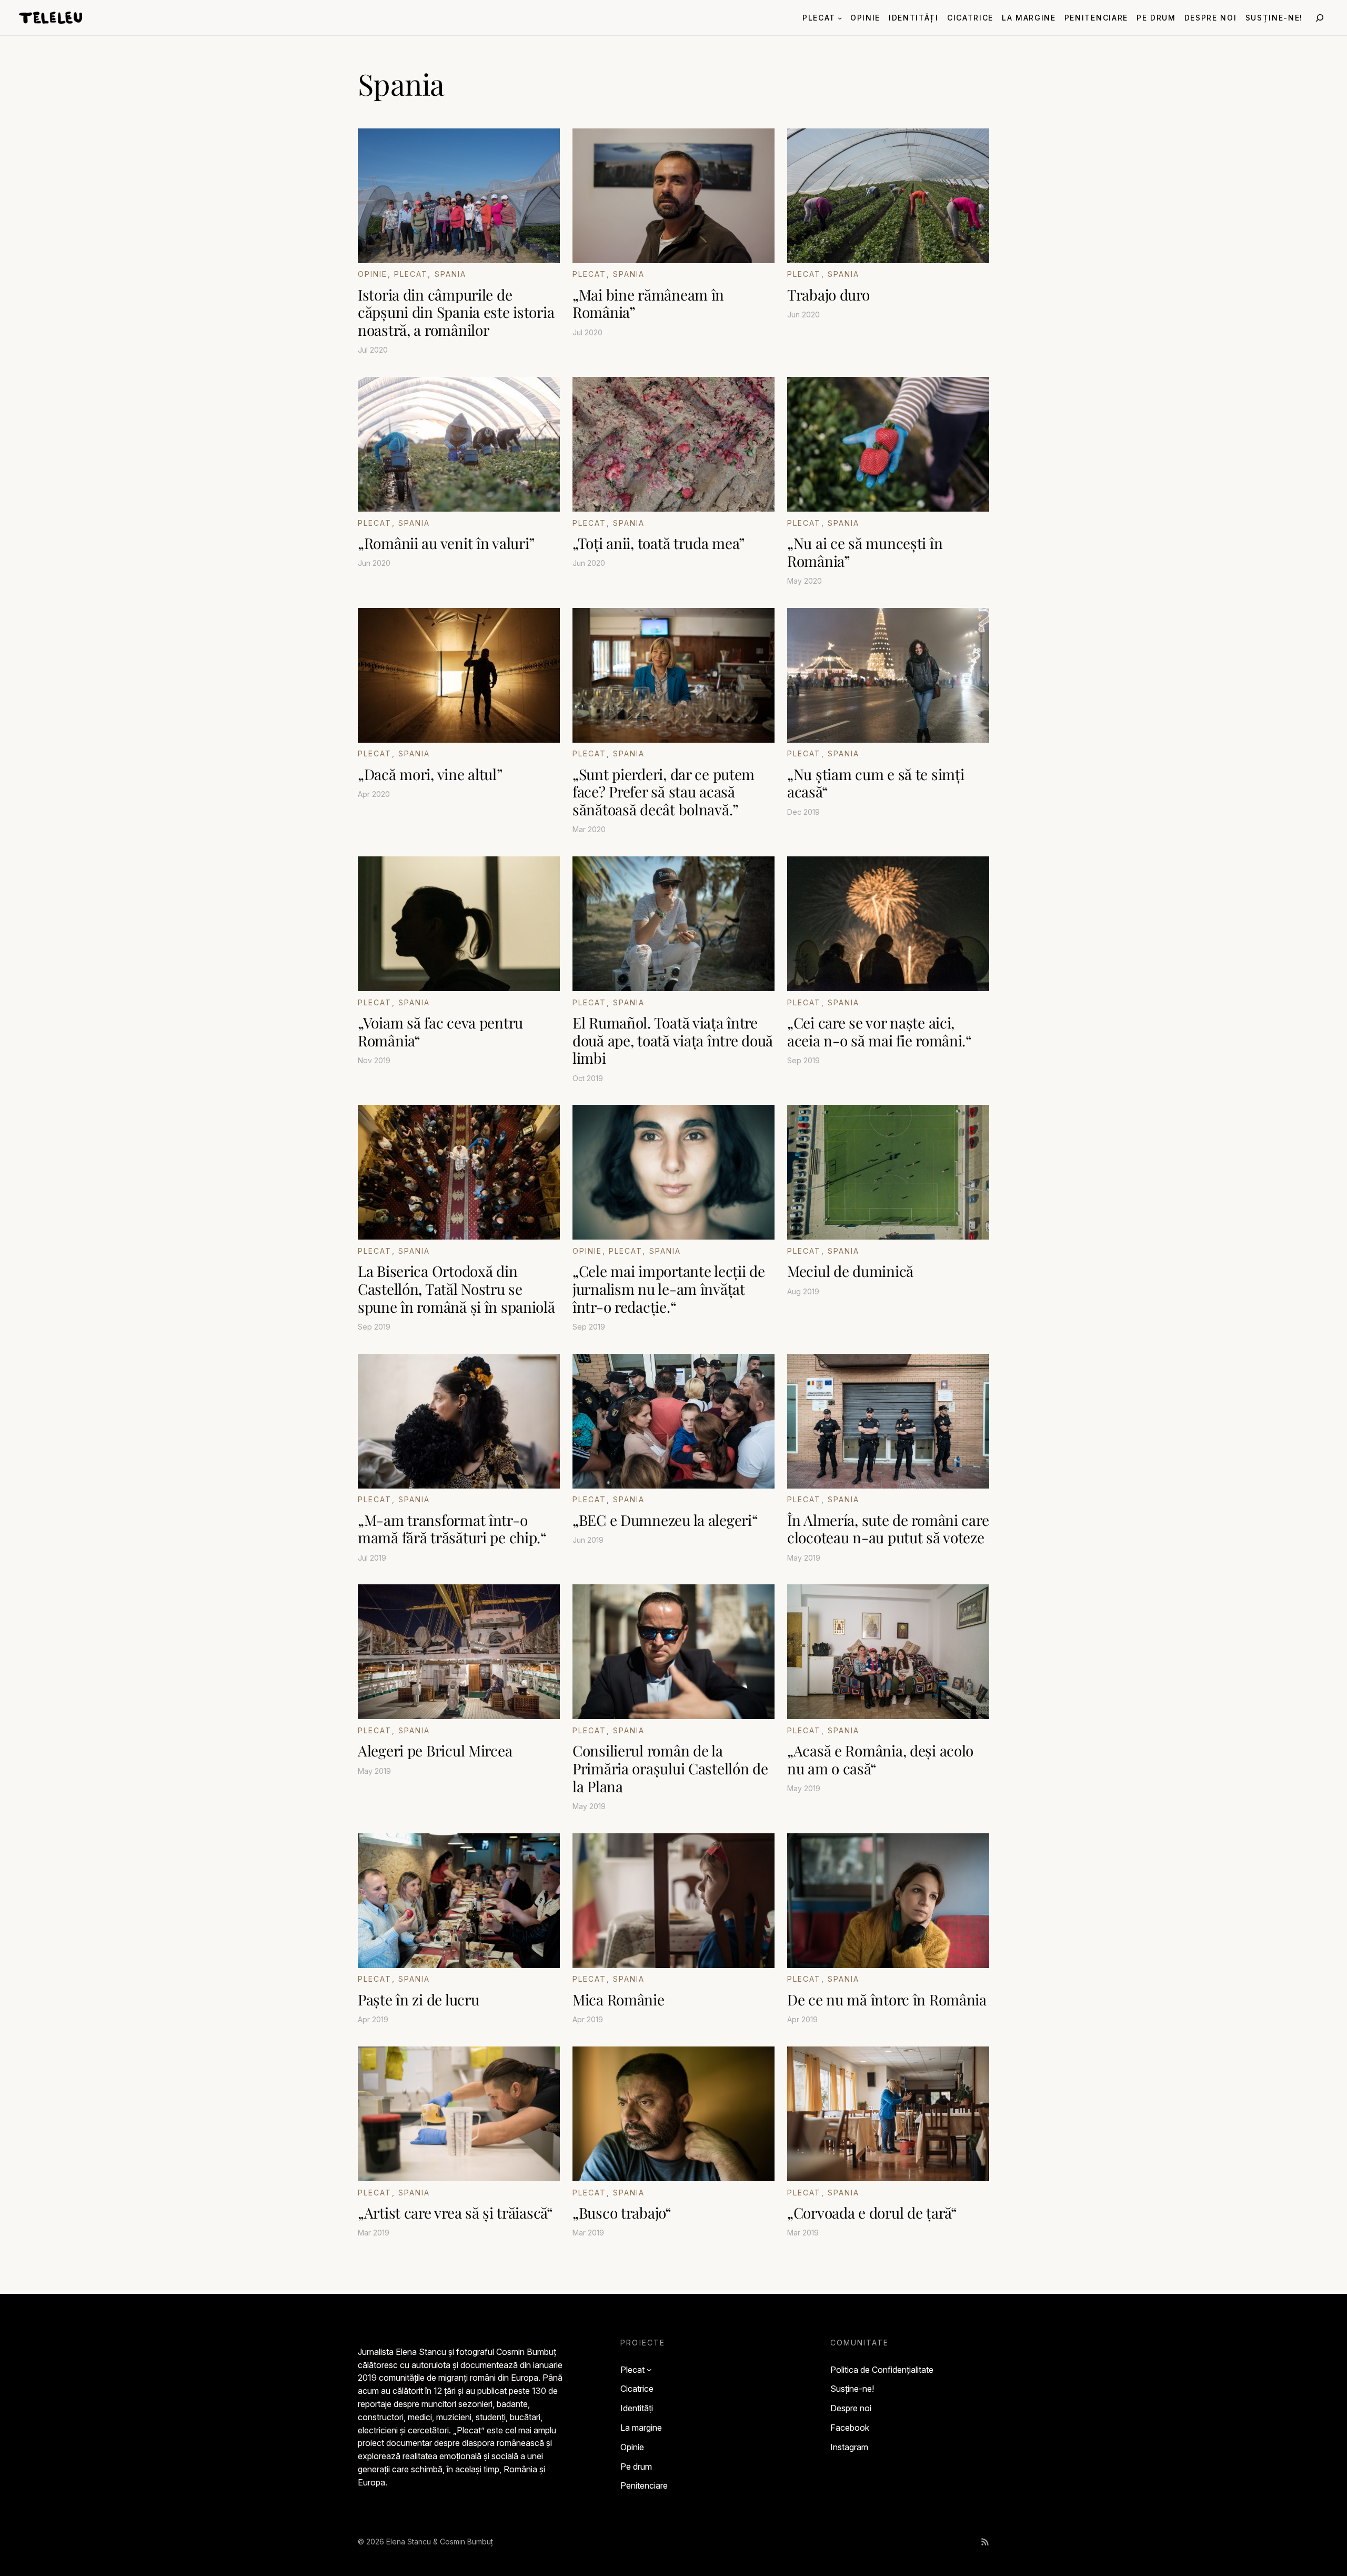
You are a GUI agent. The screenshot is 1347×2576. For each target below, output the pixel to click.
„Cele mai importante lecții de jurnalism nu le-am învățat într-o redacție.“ (669, 1289)
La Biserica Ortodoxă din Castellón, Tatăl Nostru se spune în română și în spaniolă (456, 1289)
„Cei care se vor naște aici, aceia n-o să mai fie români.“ (879, 1031)
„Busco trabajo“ (622, 2213)
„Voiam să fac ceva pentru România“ (440, 1031)
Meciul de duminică (850, 1271)
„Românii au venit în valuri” (446, 543)
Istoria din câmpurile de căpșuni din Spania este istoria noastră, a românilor (456, 312)
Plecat (411, 274)
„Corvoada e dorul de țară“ (872, 2213)
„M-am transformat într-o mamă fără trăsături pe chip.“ (452, 1529)
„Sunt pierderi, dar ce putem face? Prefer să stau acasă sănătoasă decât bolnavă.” (664, 792)
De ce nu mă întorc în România (887, 2000)
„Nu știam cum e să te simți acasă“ (876, 783)
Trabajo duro (828, 295)
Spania (451, 274)
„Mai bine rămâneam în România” (648, 303)
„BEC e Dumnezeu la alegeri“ (665, 1520)
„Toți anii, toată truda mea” (659, 543)
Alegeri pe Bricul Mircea (435, 1751)
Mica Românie (619, 2000)
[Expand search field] (1320, 18)
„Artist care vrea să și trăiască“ (455, 2213)
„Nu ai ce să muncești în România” (865, 552)
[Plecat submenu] (840, 17)
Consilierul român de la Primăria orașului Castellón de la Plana (670, 1768)
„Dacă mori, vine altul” (430, 774)
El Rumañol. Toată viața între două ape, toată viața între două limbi (673, 1040)
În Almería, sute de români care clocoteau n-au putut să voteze (888, 1529)
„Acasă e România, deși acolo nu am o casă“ (880, 1759)
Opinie (373, 274)
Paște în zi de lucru (418, 2000)
